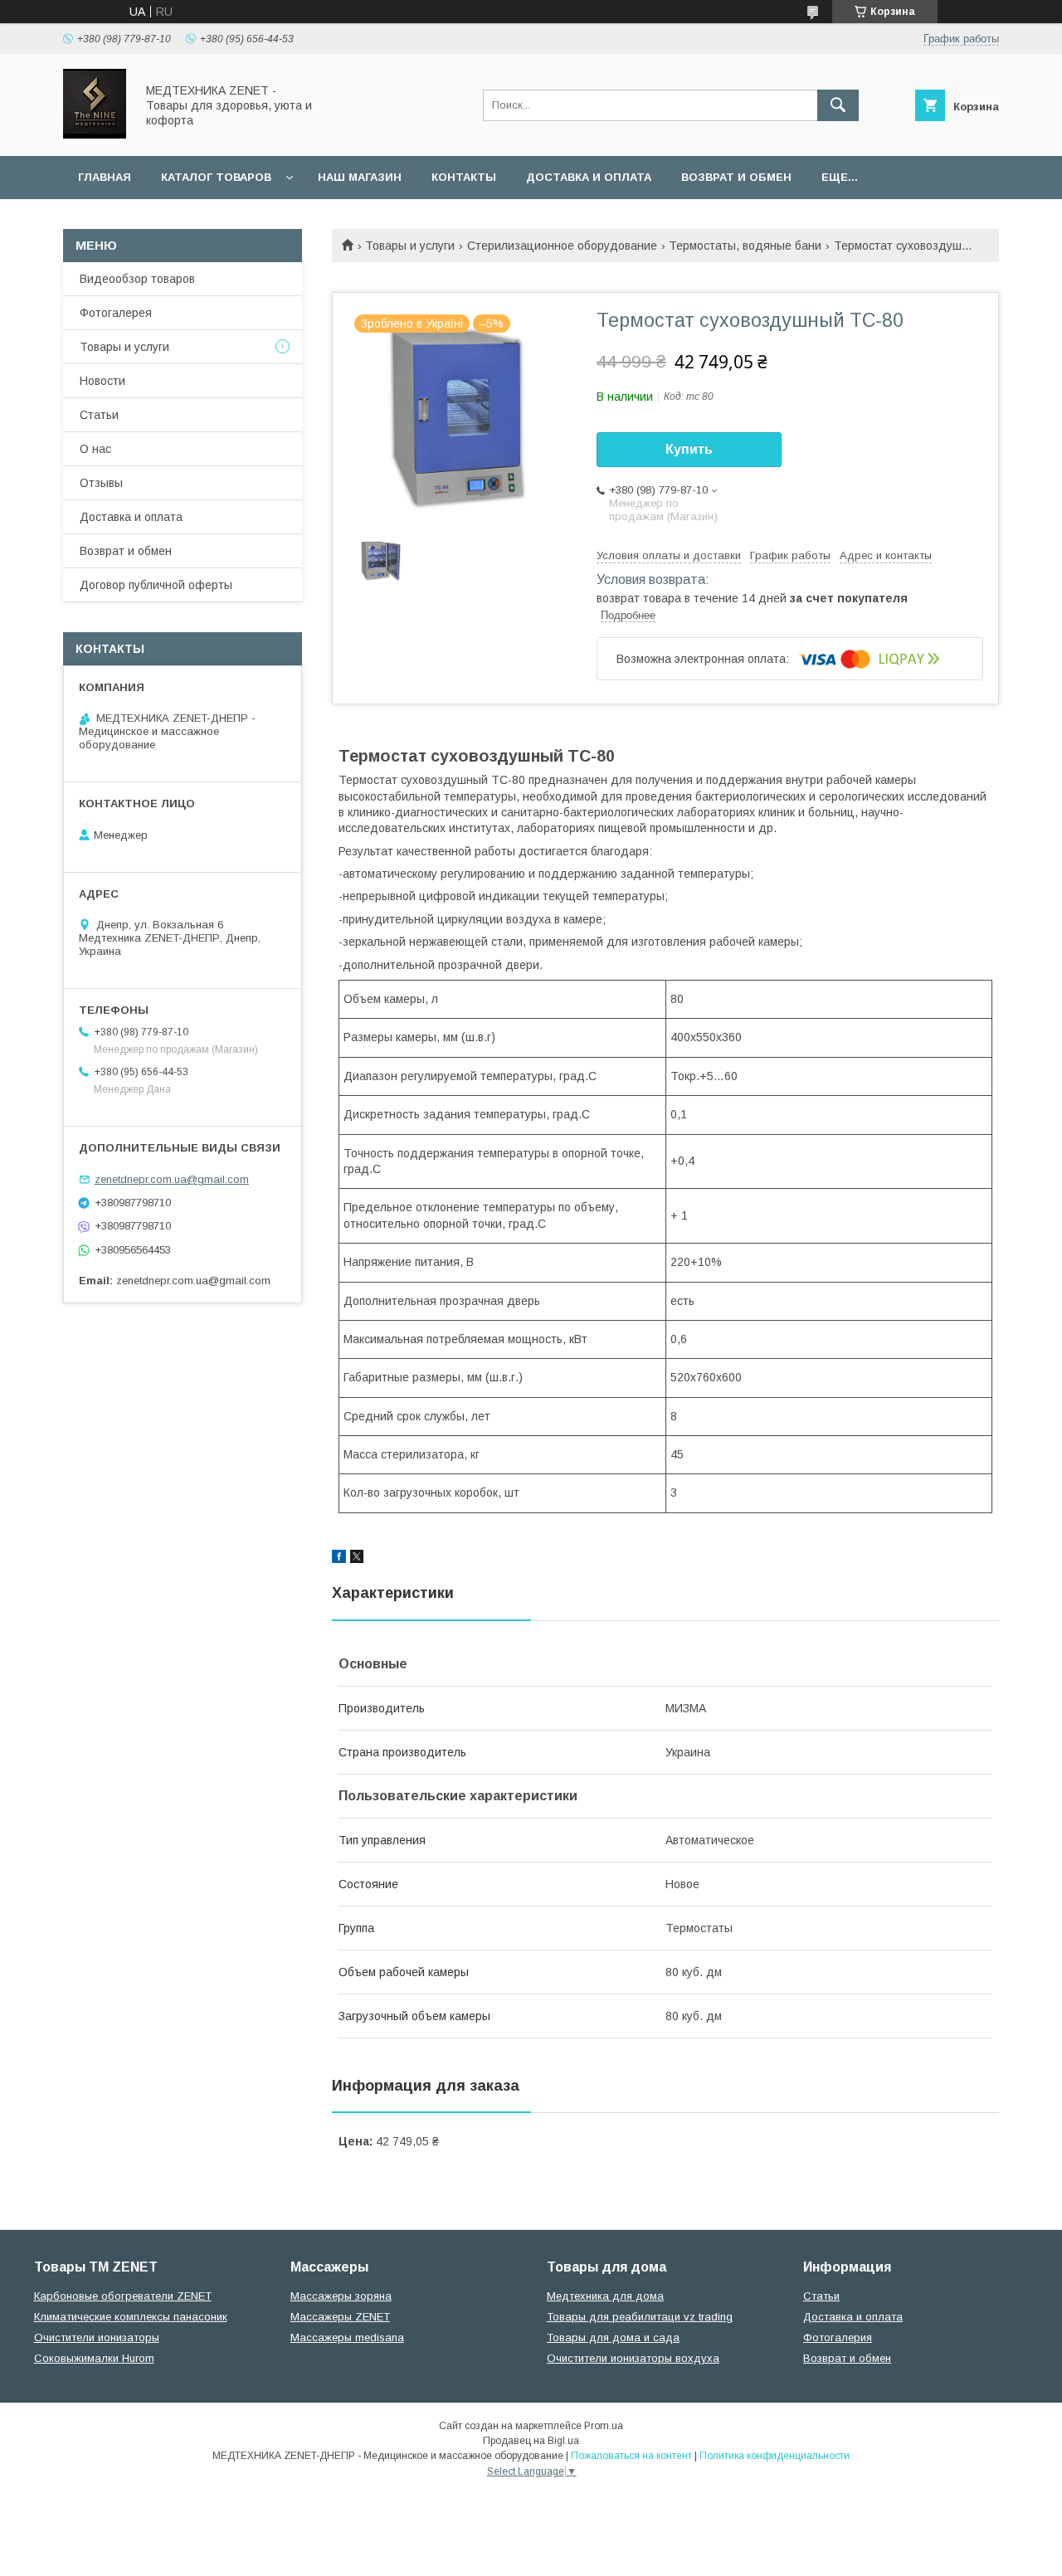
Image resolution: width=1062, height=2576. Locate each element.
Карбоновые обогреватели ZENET (123, 2296)
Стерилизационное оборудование (562, 246)
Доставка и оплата (589, 177)
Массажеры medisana (347, 2337)
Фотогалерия (838, 2337)
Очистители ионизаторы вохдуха (633, 2358)
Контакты (464, 177)
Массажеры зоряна (341, 2296)
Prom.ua (604, 2426)
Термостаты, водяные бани (745, 246)
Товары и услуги (410, 246)
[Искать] (838, 105)
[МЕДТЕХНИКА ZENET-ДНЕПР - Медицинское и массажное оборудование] (95, 134)
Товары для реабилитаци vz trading (640, 2317)
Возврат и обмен (736, 177)
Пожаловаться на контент (631, 2456)
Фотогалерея (116, 313)
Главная (105, 177)
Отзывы (101, 483)
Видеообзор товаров (137, 279)
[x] (357, 1559)
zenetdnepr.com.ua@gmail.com (172, 1179)
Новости (102, 381)
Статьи (99, 415)
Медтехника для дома (605, 2296)
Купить (689, 449)
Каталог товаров (216, 177)
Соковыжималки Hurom (94, 2358)
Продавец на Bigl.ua (531, 2441)
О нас (95, 449)
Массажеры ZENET (340, 2317)
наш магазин (360, 177)
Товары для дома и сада (613, 2337)
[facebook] (339, 1559)
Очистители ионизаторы (97, 2337)
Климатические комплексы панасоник (131, 2317)
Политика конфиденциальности (775, 2456)
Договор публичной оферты (156, 585)
